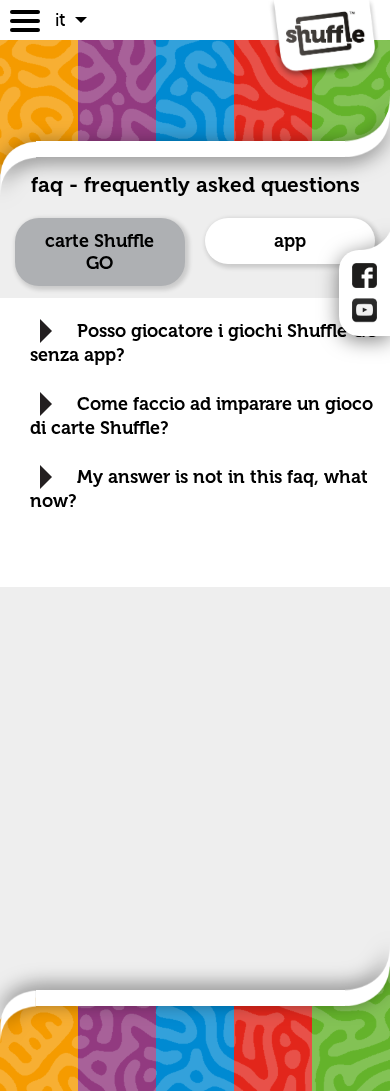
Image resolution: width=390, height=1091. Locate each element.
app (290, 241)
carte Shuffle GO (99, 252)
